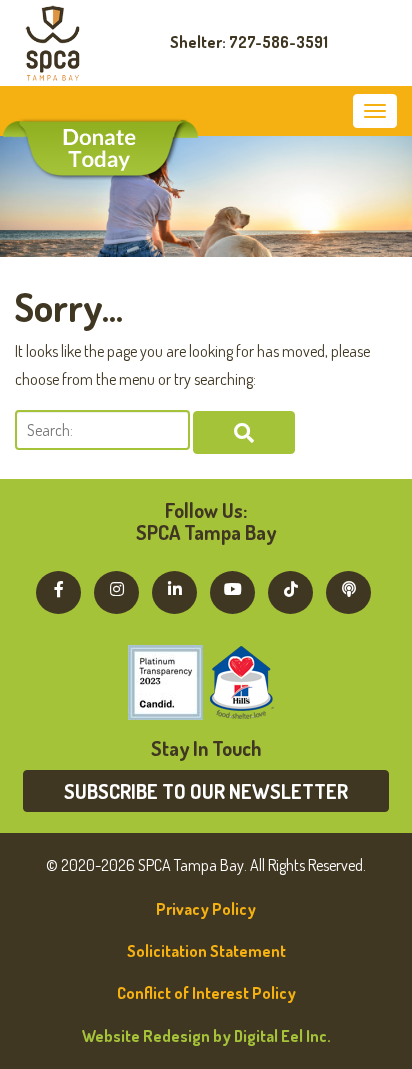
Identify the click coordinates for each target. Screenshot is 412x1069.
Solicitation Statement (206, 951)
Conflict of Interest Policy (206, 993)
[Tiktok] (290, 589)
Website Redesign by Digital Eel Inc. (206, 1036)
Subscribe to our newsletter (206, 791)
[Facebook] (58, 589)
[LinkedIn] (174, 589)
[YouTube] (232, 589)
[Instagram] (116, 589)
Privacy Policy (206, 909)
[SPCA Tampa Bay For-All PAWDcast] (348, 589)
